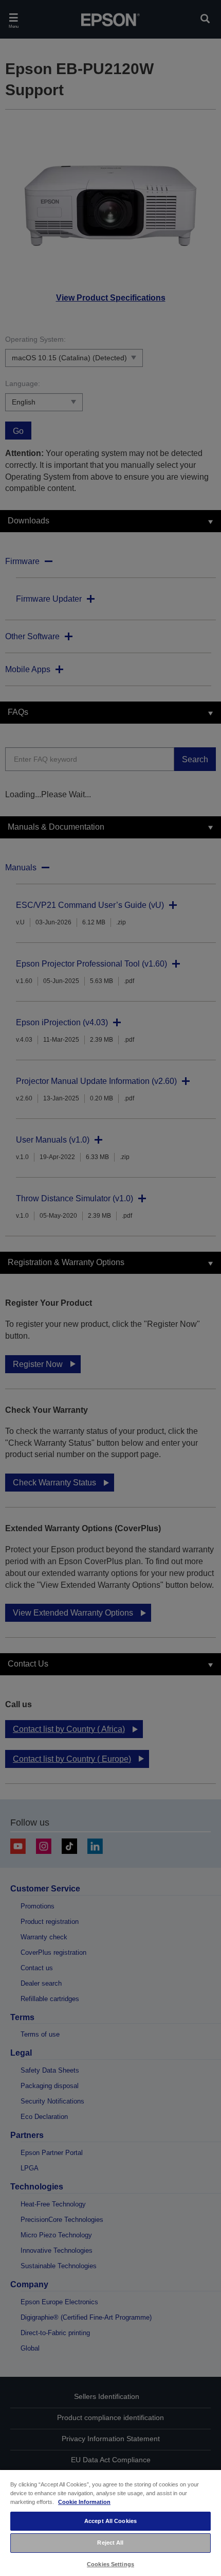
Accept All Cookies (110, 2521)
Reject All (110, 2543)
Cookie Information (84, 2502)
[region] (110, 2522)
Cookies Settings (110, 2564)
